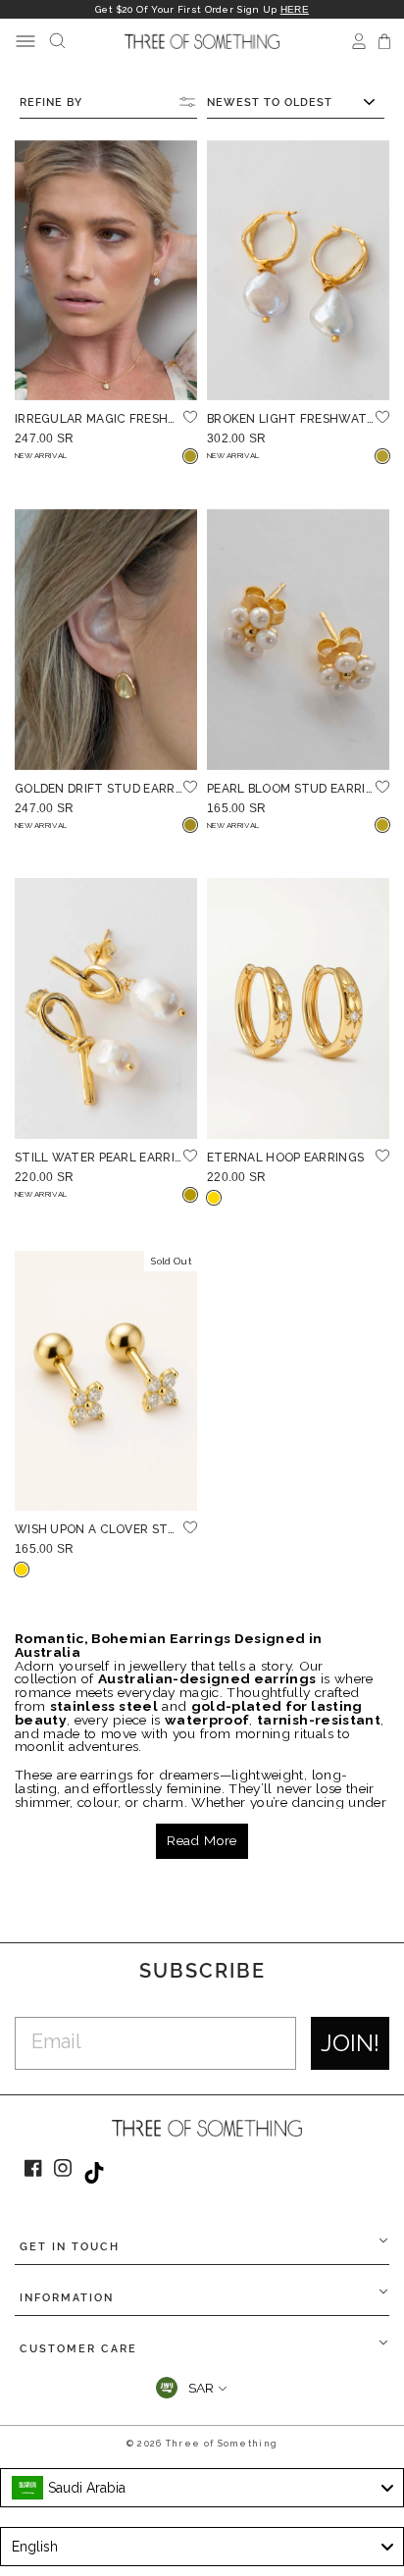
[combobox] (202, 2488)
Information (67, 2298)
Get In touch (70, 2247)
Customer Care (78, 2349)
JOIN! (350, 2043)
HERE (295, 9)
